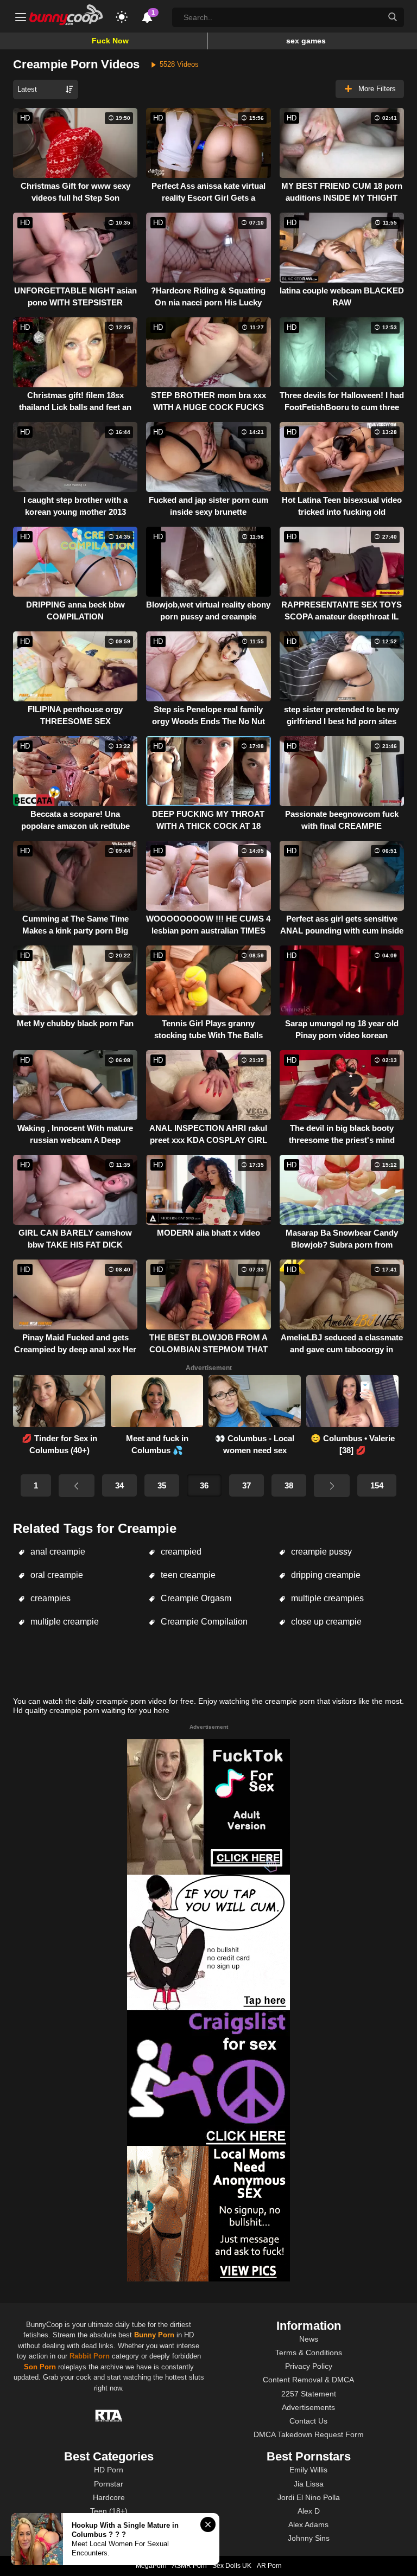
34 (119, 1485)
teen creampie (187, 1575)
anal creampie (57, 1552)
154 (377, 1485)
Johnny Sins (309, 2538)
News (309, 2339)
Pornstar (109, 2484)
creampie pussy (320, 1552)
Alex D (309, 2511)
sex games (306, 41)
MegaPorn (151, 2566)
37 (247, 1485)
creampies (49, 1598)
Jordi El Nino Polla (309, 2497)
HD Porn (109, 2470)
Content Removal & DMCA (308, 2380)
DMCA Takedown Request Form (309, 2434)
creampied (180, 1552)
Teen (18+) (109, 2511)
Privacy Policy (309, 2366)
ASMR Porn (189, 2566)
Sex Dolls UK (232, 2566)
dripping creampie (325, 1575)
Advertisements (308, 2407)
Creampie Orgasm (195, 1598)
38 (289, 1485)
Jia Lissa (309, 2484)
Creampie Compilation (203, 1622)
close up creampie (325, 1622)
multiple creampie (64, 1622)
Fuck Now (110, 41)
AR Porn (269, 2566)
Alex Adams (308, 2524)
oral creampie (56, 1575)
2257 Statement (309, 2394)
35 (162, 1485)
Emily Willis (308, 2470)
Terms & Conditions (309, 2353)
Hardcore (109, 2497)
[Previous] (77, 1486)
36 (204, 1485)
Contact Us (308, 2421)
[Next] (332, 1486)
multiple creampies (326, 1598)
